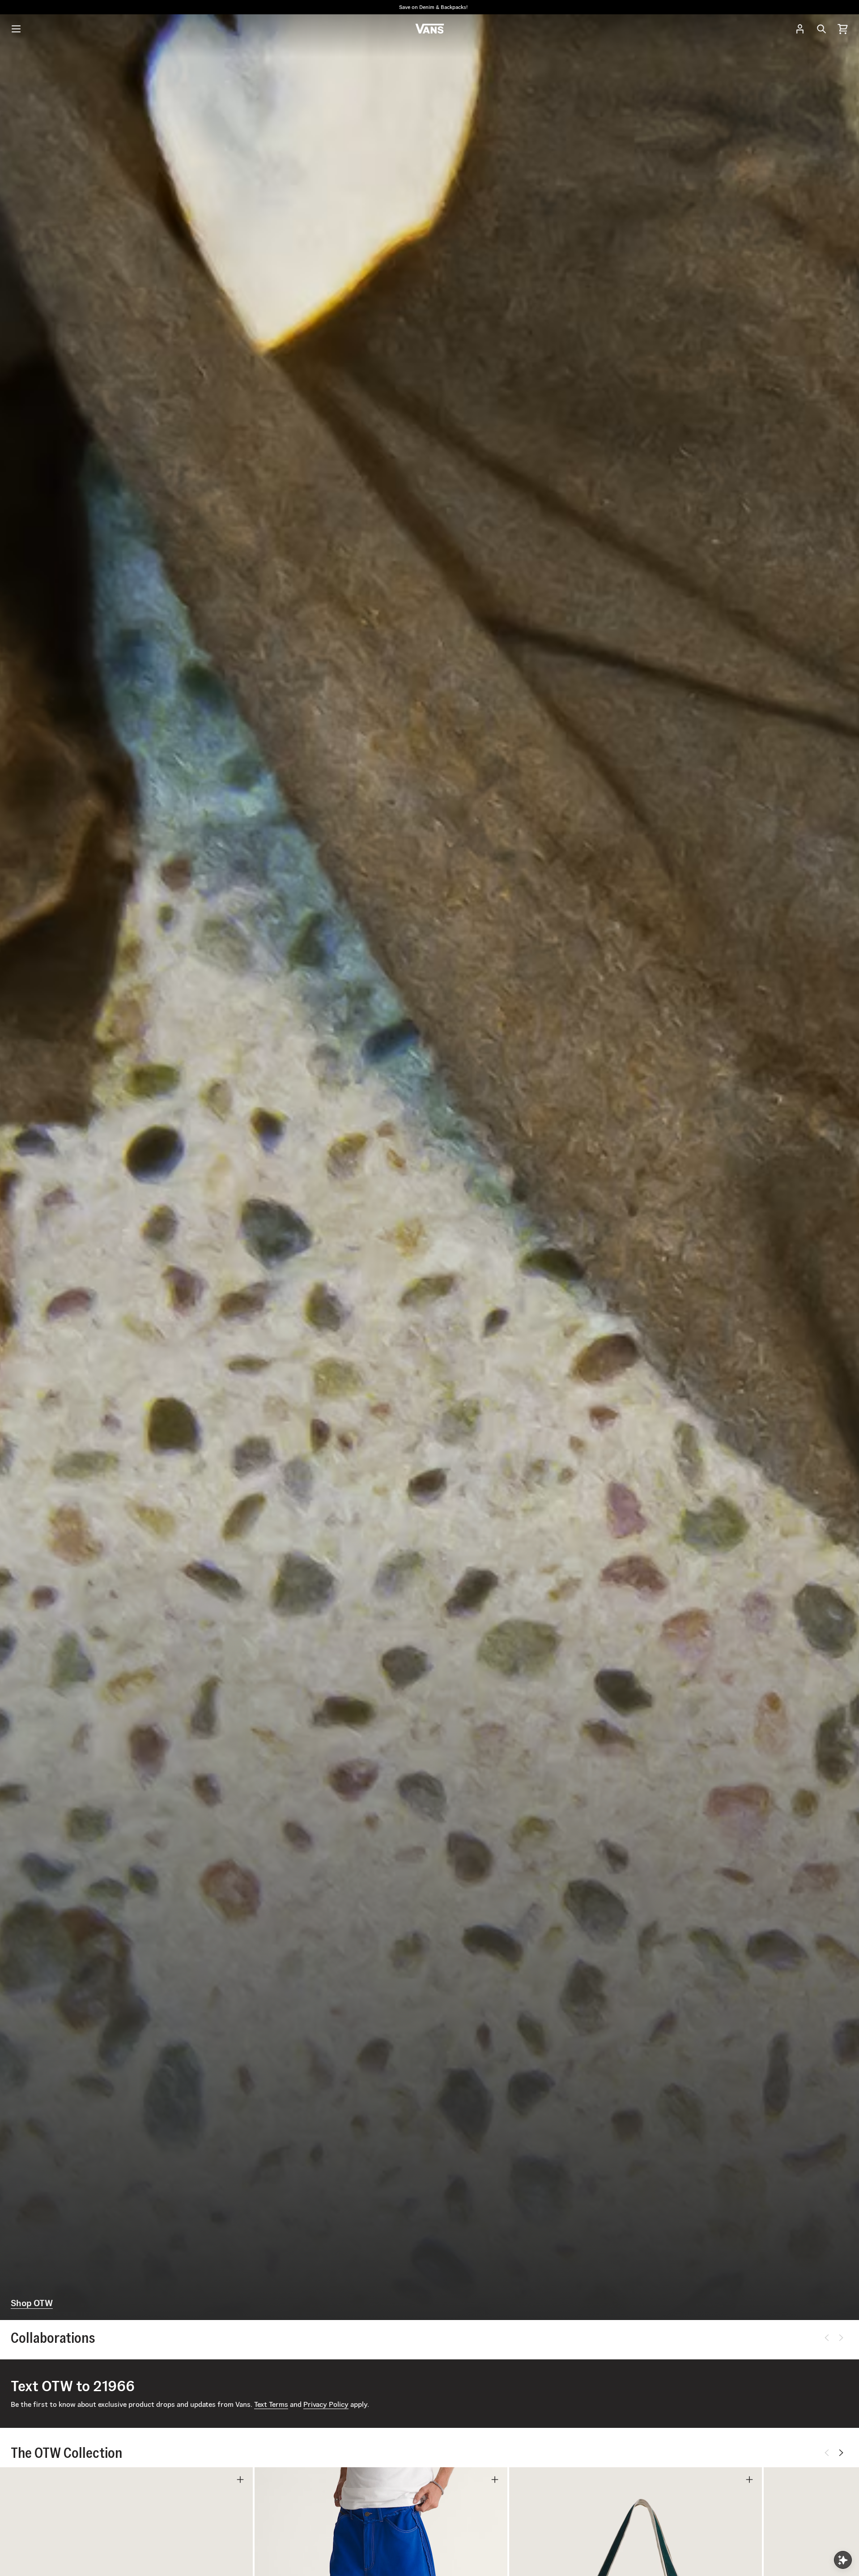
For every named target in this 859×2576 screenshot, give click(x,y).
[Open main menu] (16, 29)
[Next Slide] (841, 2338)
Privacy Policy (326, 2404)
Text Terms (271, 2404)
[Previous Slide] (827, 2338)
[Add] (240, 2480)
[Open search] (821, 29)
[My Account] (800, 29)
